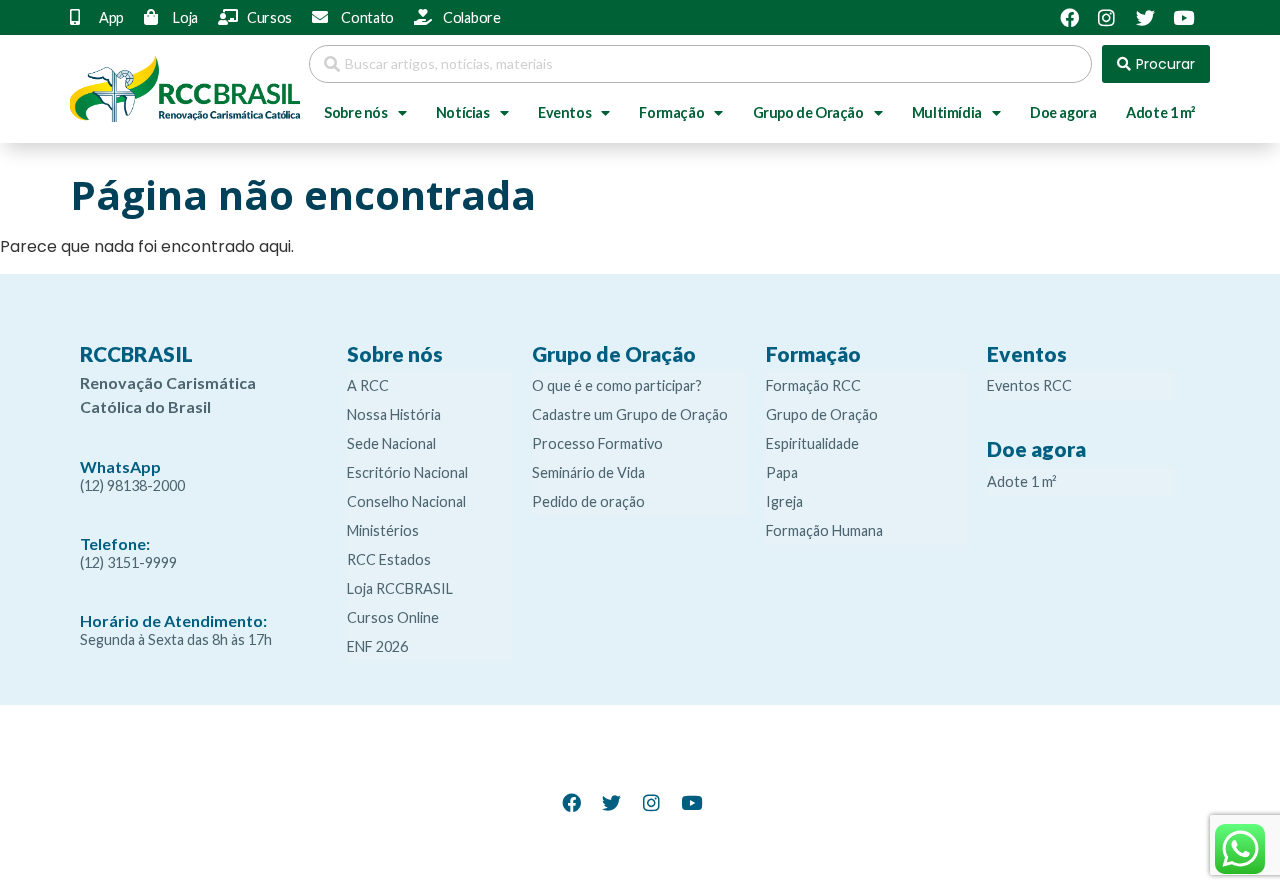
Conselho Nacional (406, 501)
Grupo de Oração (808, 112)
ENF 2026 (377, 646)
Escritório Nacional (407, 472)
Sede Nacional (391, 443)
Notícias (463, 112)
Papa (782, 472)
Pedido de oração (588, 501)
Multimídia (947, 112)
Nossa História (394, 414)
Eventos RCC (1029, 385)
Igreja (784, 501)
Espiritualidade (812, 443)
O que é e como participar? (617, 385)
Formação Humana (824, 530)
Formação (671, 112)
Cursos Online (393, 617)
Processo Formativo (597, 443)
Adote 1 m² (1160, 112)
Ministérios (383, 530)
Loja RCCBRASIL (400, 588)
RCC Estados (389, 559)
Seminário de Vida (588, 472)
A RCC (368, 385)
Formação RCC (813, 385)
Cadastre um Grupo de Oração (630, 414)
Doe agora (1063, 112)
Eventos (564, 112)
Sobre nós (355, 112)
